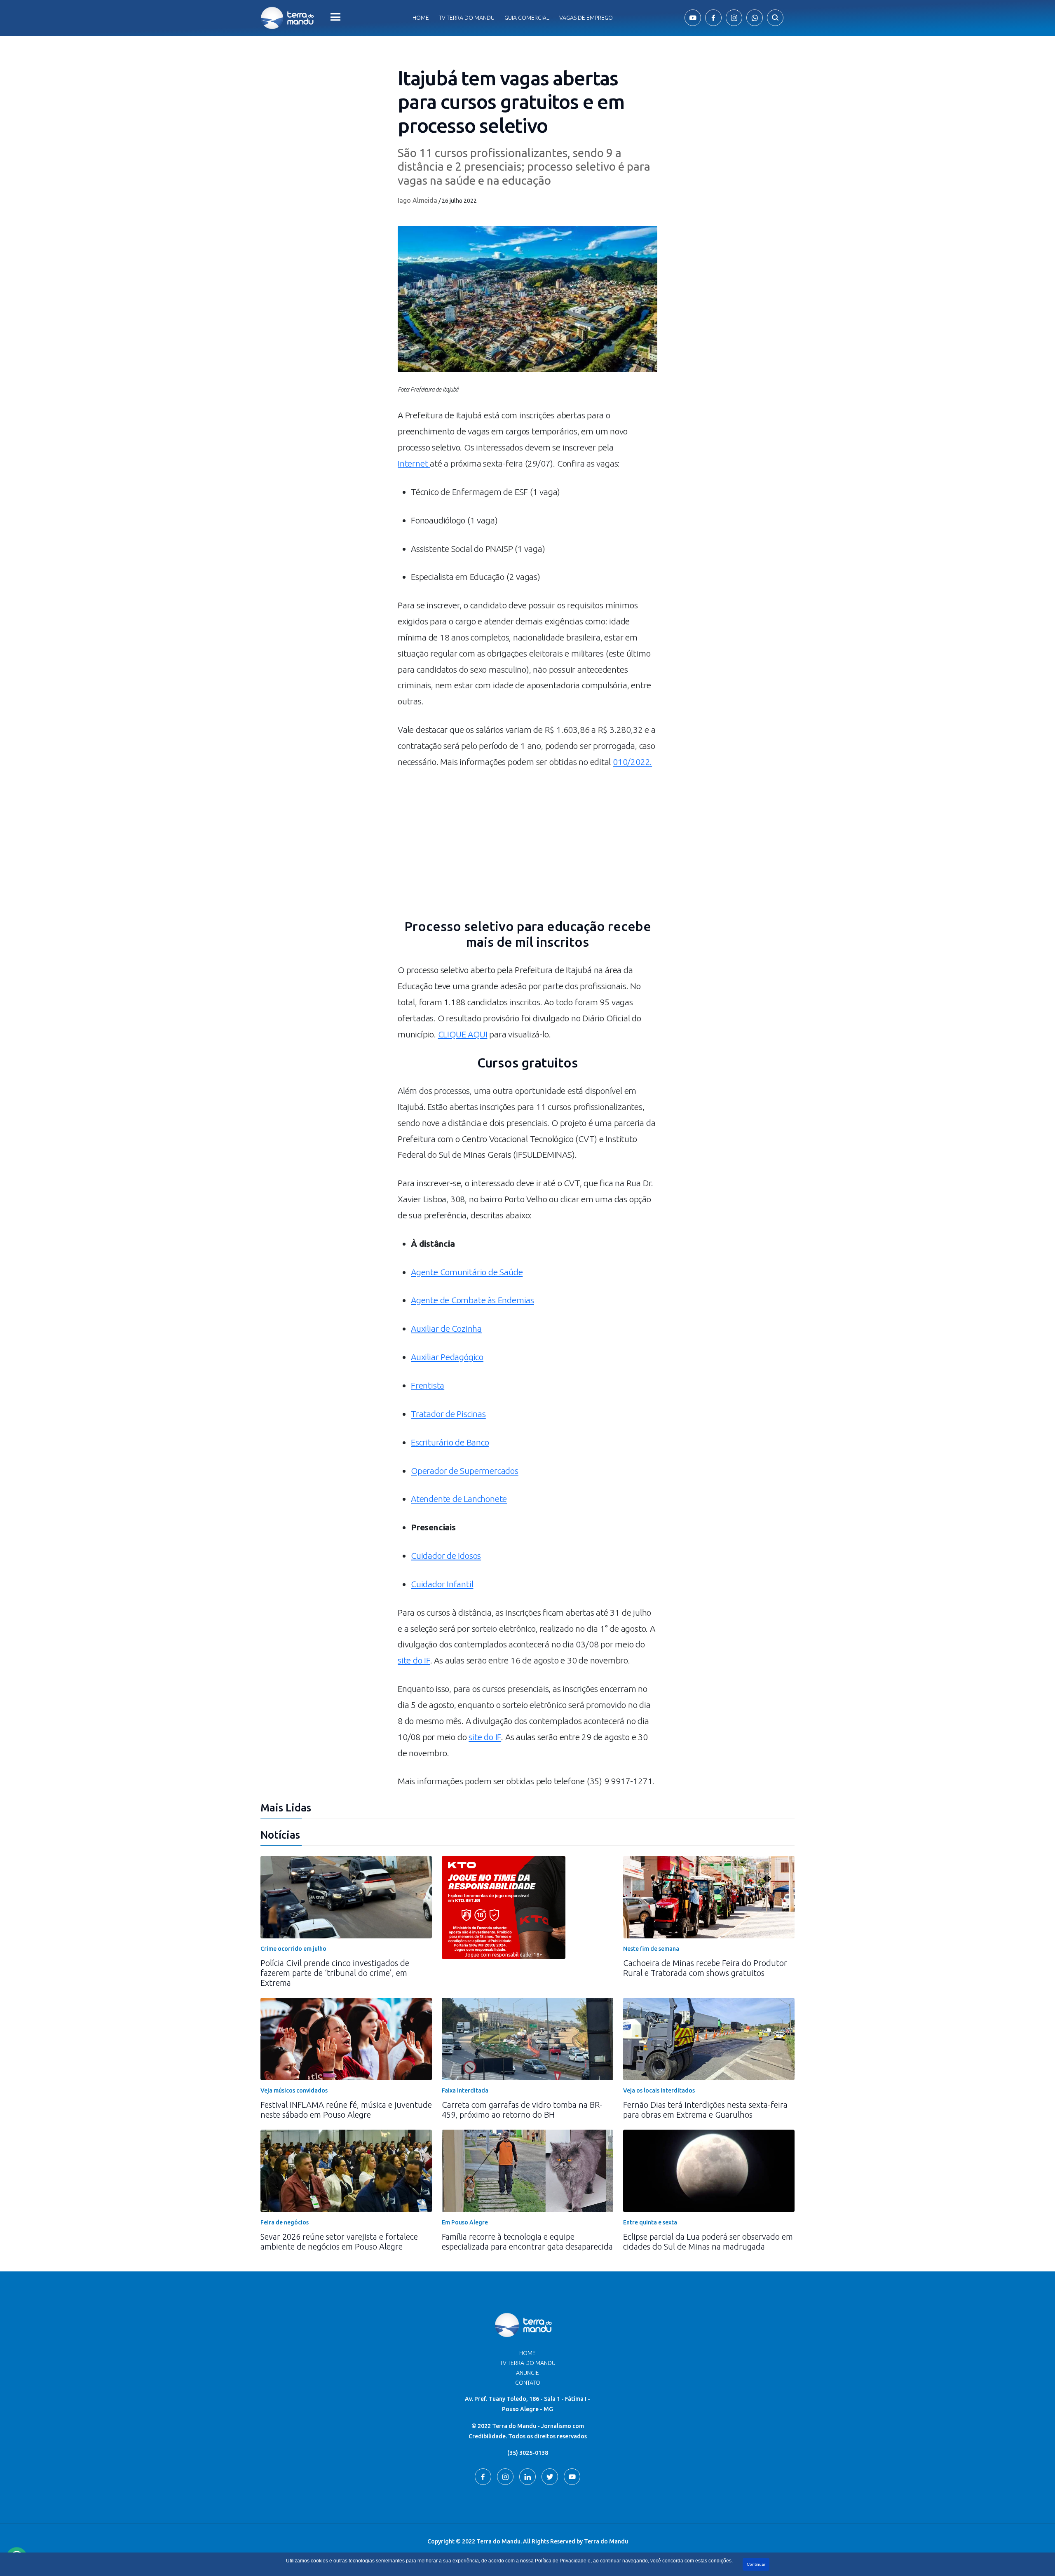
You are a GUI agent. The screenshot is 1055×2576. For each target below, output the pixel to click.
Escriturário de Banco (450, 1442)
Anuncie (527, 2373)
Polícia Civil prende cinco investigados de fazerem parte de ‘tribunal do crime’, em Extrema (335, 1973)
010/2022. (632, 762)
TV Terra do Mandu (528, 2363)
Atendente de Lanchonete (459, 1499)
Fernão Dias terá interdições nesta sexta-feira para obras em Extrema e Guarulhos (705, 2110)
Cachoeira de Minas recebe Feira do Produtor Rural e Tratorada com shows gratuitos (705, 1968)
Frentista (428, 1385)
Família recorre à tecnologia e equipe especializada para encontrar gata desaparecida (527, 2242)
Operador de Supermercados (465, 1471)
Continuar (756, 2564)
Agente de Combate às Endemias (472, 1300)
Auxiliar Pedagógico (447, 1357)
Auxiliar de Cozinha (446, 1328)
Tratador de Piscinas (448, 1414)
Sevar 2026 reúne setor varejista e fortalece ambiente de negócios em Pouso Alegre (339, 2242)
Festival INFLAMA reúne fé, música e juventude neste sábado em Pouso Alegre (346, 2110)
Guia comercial (527, 18)
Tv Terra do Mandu (467, 18)
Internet (414, 463)
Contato (528, 2383)
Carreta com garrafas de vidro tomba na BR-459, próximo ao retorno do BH (522, 2110)
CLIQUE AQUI (463, 1034)
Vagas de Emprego (586, 18)
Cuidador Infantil (442, 1584)
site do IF (414, 1660)
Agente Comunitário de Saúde (467, 1272)
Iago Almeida (417, 200)
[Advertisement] (527, 848)
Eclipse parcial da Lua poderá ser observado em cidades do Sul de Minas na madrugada (708, 2242)
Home (421, 18)
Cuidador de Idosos (446, 1555)
